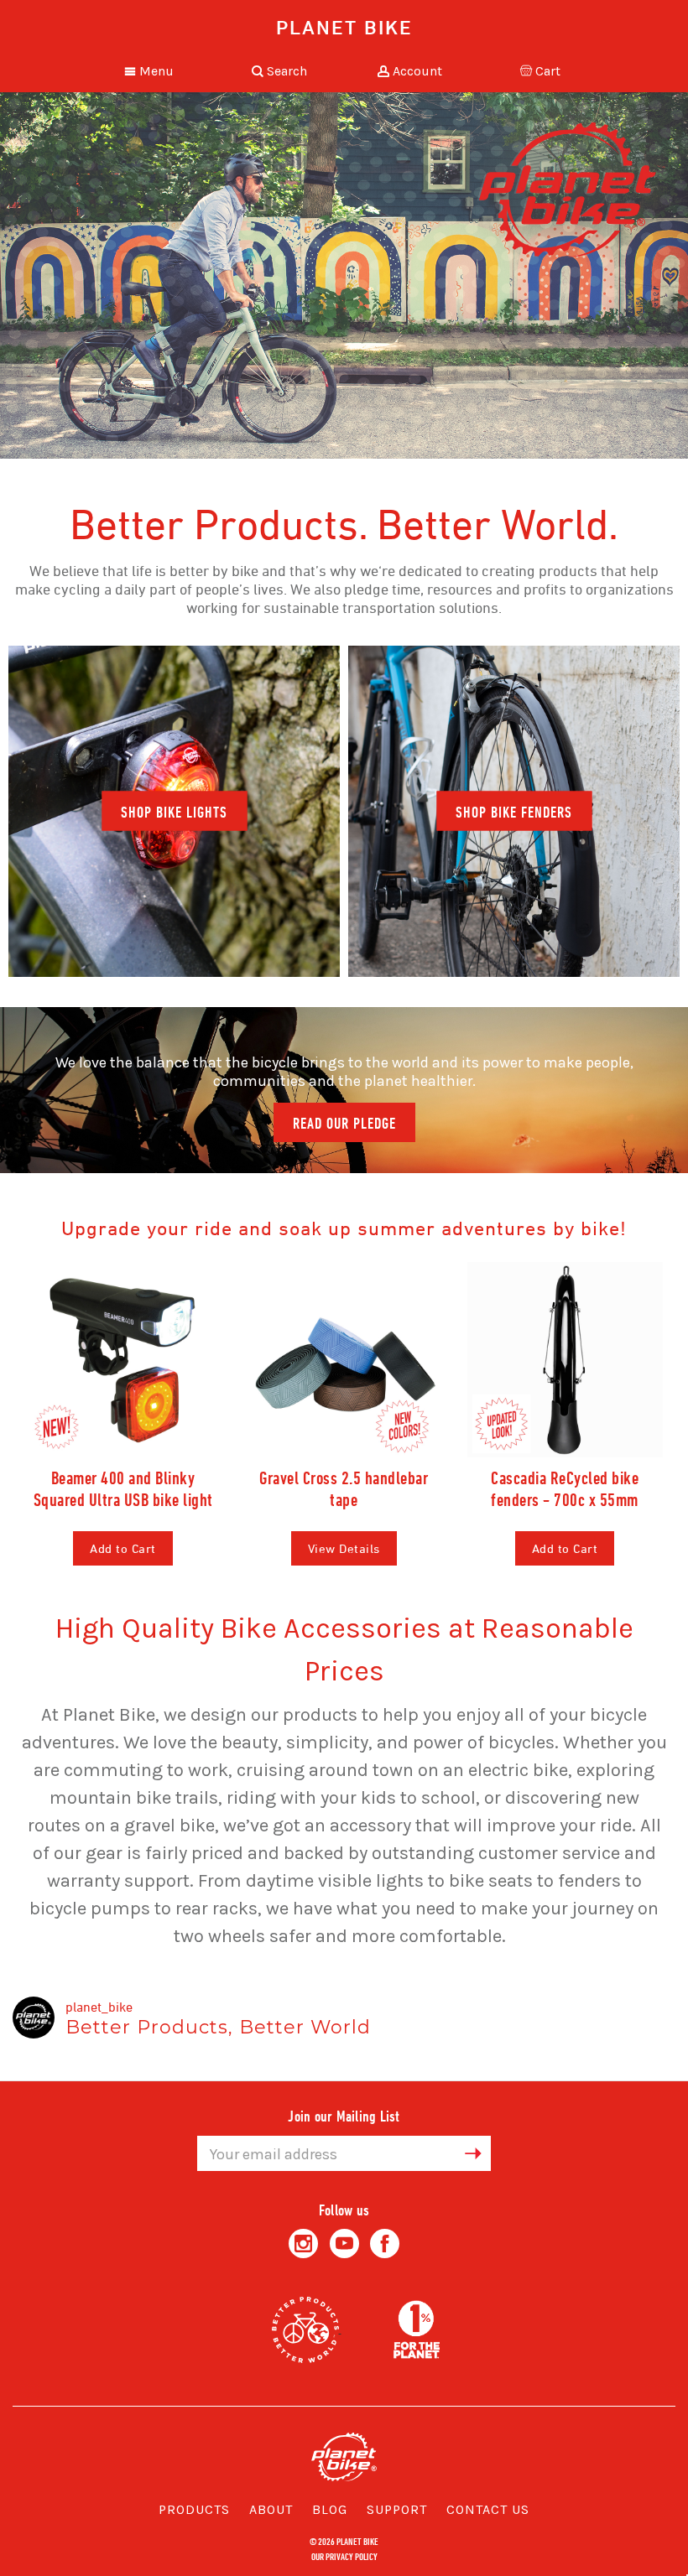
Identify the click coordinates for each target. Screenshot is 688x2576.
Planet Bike (344, 27)
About (271, 2509)
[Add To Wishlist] (206, 1427)
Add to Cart (123, 1548)
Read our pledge (344, 1123)
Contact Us (488, 2509)
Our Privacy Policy (344, 2556)
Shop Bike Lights (174, 812)
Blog (330, 2509)
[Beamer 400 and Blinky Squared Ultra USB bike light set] (123, 1360)
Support (397, 2509)
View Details (344, 1548)
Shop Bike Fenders (514, 812)
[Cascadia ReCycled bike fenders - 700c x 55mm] (565, 1360)
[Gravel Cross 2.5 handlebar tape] (344, 1360)
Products (194, 2509)
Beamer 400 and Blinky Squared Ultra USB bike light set (123, 1499)
